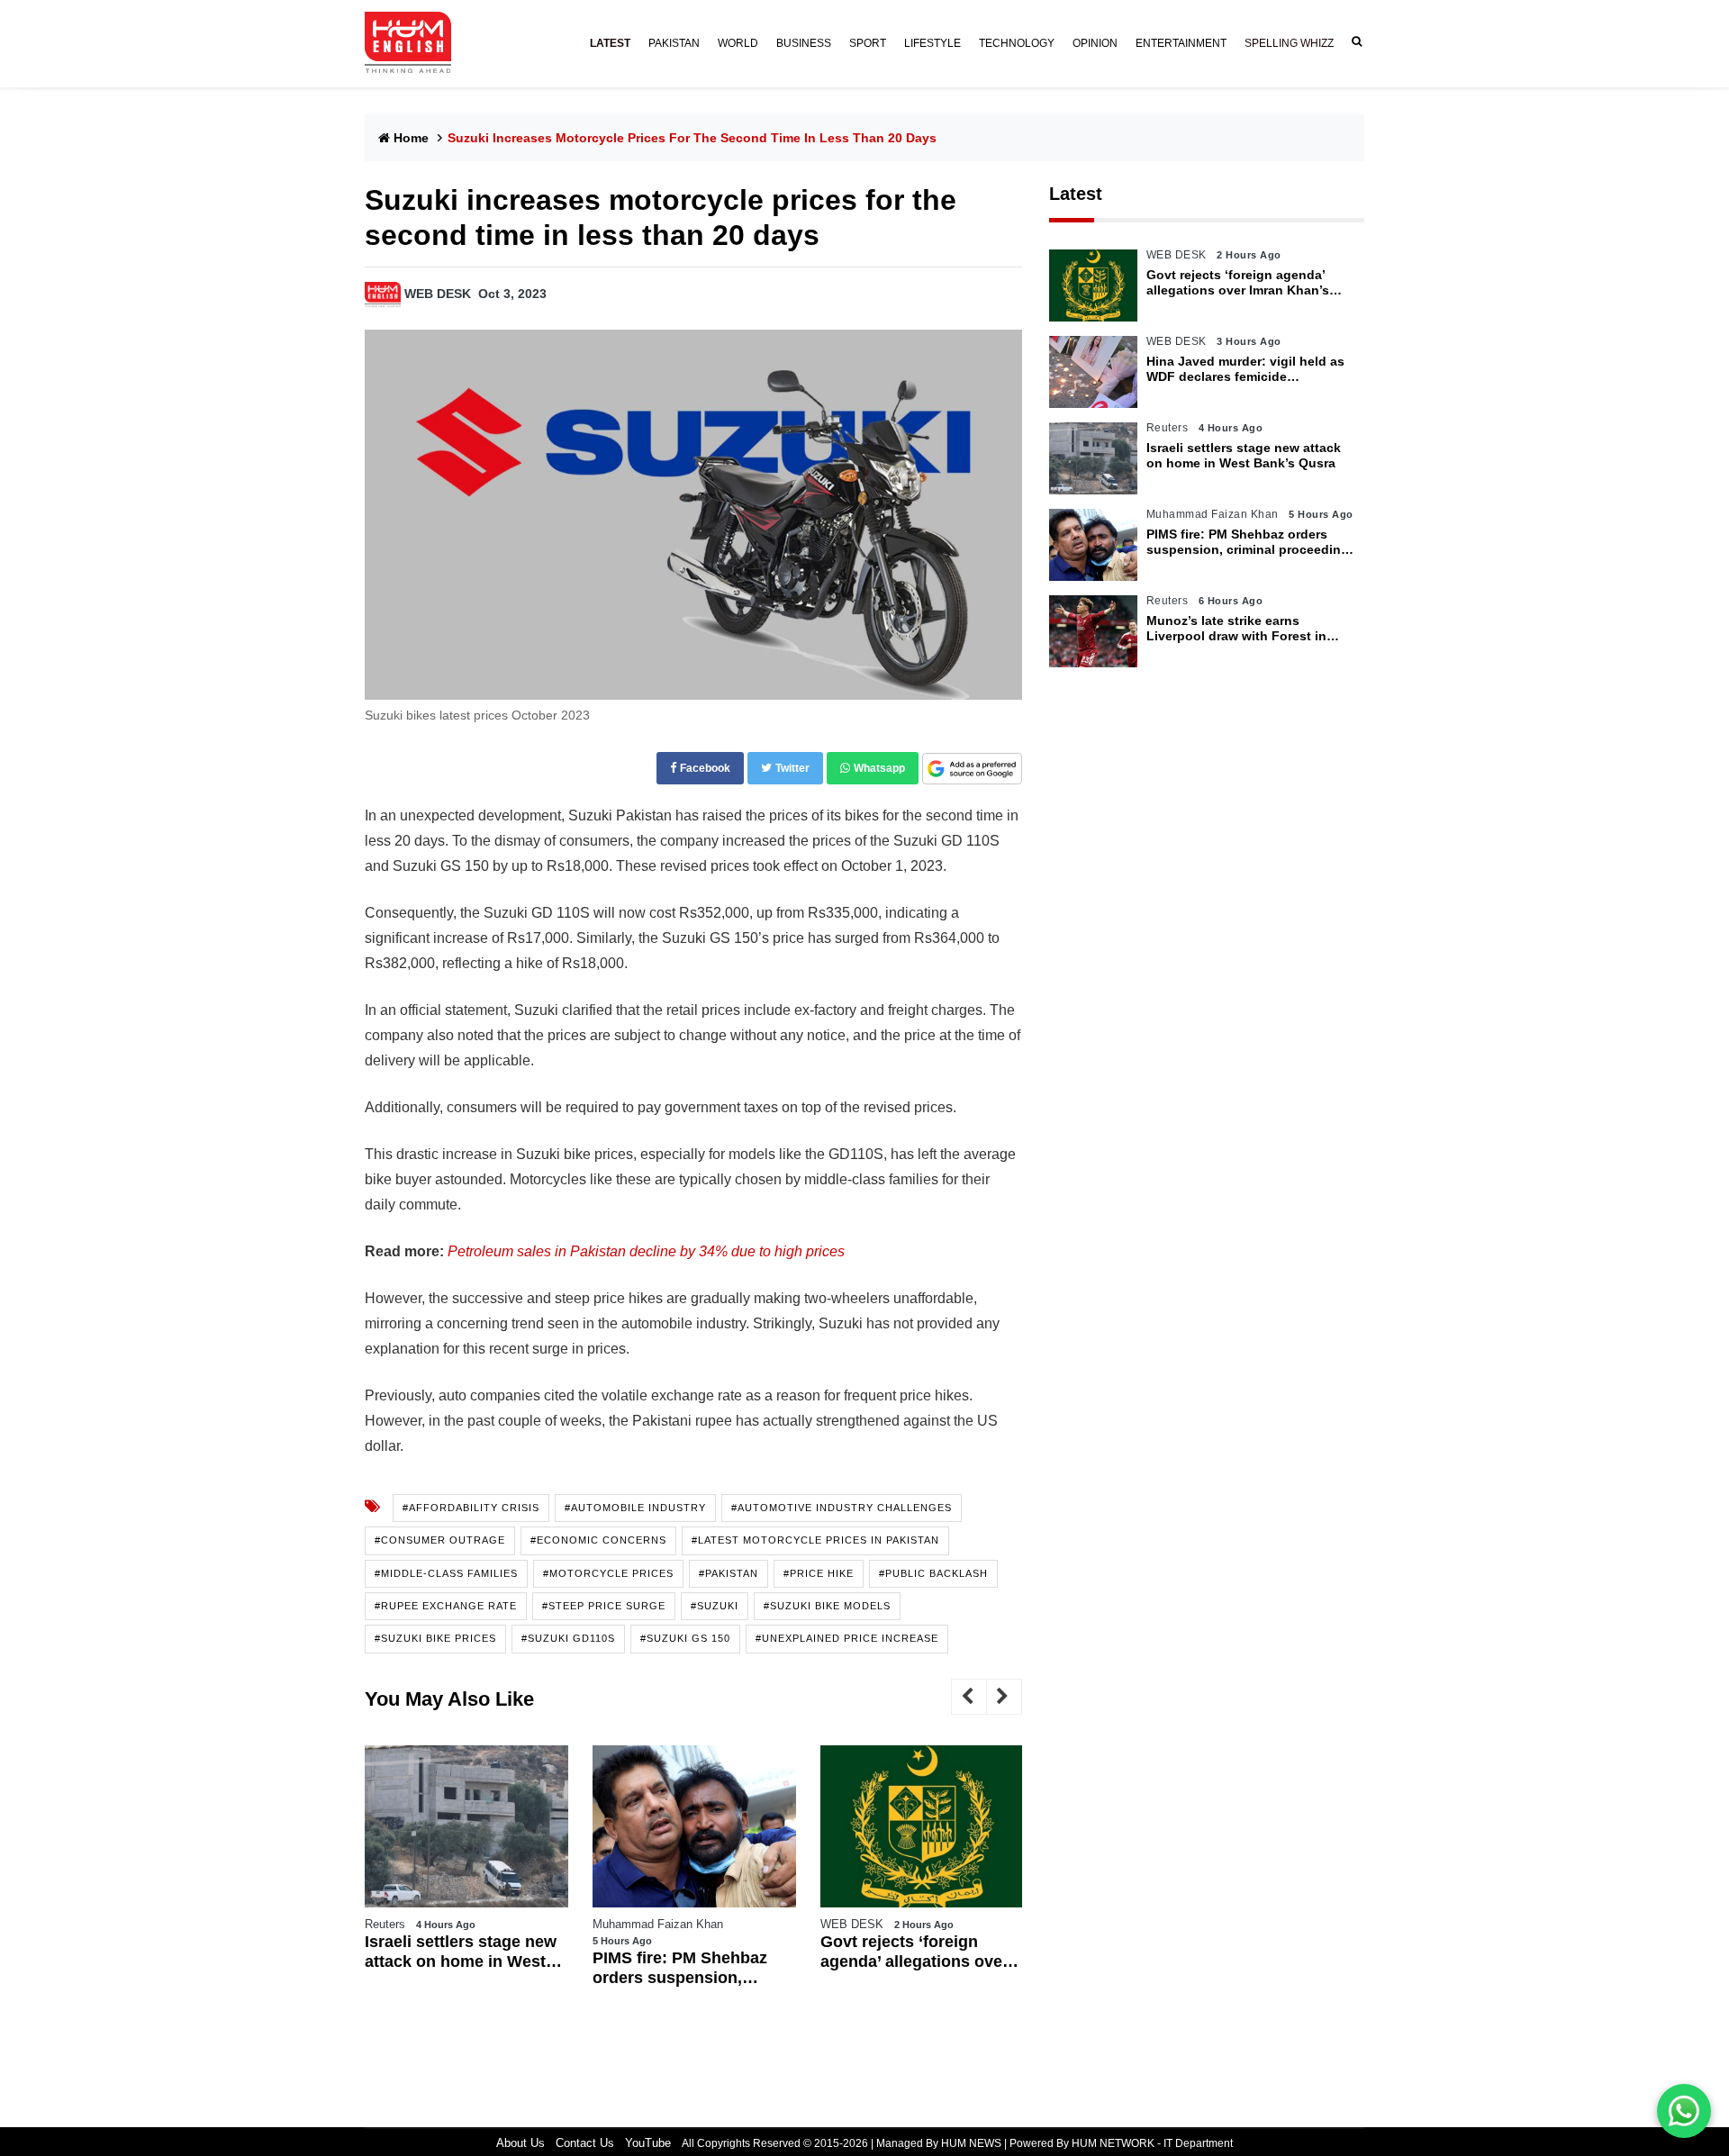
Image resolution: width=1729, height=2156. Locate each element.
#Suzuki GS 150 (685, 1638)
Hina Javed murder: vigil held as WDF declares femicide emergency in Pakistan (1245, 369)
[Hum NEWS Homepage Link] (415, 43)
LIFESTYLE (932, 43)
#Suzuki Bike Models (827, 1606)
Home (411, 138)
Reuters (385, 1924)
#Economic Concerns (598, 1540)
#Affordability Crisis (471, 1508)
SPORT (868, 43)
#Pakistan (729, 1573)
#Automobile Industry (635, 1508)
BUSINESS (804, 43)
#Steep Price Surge (604, 1606)
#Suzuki (715, 1606)
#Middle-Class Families (446, 1573)
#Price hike (819, 1573)
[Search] (1353, 42)
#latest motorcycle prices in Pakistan (815, 1540)
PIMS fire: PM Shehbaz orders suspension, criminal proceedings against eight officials (680, 1968)
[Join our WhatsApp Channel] (1684, 2111)
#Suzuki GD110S (568, 1638)
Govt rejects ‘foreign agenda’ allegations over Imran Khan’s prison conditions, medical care (915, 1952)
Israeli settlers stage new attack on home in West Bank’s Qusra (461, 1952)
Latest (1076, 194)
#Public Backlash (933, 1573)
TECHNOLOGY (1017, 43)
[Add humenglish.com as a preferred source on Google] (972, 770)
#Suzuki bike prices (435, 1638)
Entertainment (1181, 43)
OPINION (1095, 43)
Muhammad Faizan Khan (658, 1924)
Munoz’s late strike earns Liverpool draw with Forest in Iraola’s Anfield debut (1236, 629)
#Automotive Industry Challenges (842, 1508)
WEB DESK (438, 294)
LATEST (610, 43)
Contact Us (585, 2143)
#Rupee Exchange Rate (446, 1606)
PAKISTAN (674, 43)
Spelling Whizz (1289, 43)
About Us (521, 2143)
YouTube (648, 2143)
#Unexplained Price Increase (847, 1638)
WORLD (738, 43)
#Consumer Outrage (440, 1540)
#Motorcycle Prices (608, 1573)
